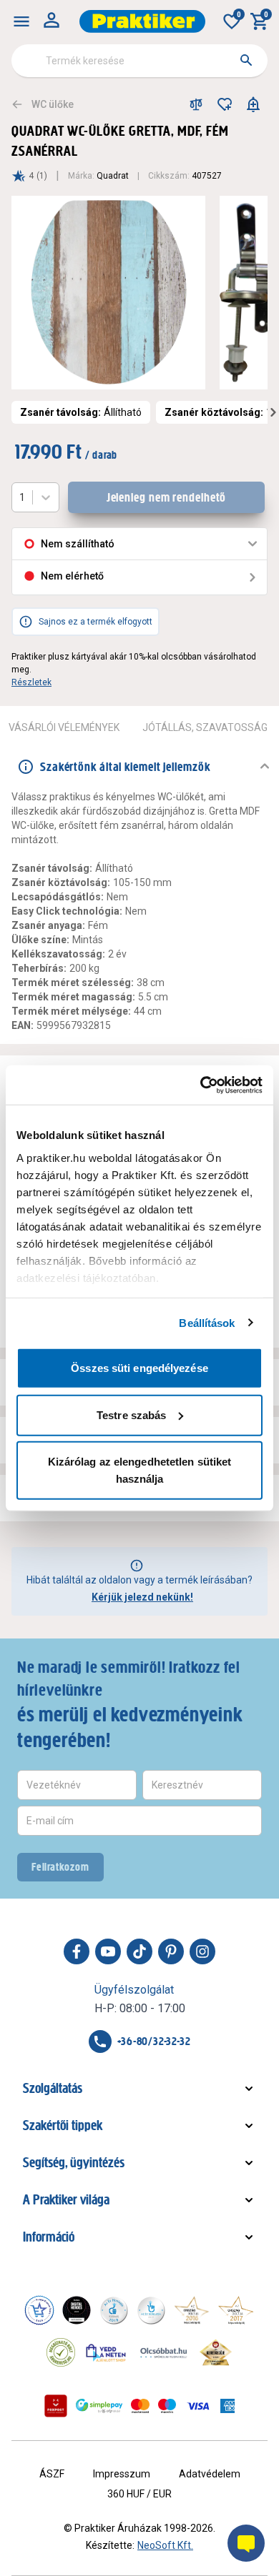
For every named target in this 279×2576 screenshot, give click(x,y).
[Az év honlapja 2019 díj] (151, 2310)
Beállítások (207, 1322)
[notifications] (253, 104)
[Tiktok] (139, 1951)
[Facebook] (77, 1951)
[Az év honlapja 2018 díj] (114, 2310)
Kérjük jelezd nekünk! (142, 1597)
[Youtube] (108, 1951)
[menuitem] (21, 21)
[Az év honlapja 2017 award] (236, 2310)
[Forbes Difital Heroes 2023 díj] (77, 2310)
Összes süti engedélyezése (139, 1368)
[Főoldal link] (142, 21)
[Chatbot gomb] (246, 2543)
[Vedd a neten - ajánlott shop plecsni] (106, 2352)
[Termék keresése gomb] (246, 60)
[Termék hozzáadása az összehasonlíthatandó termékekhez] (196, 104)
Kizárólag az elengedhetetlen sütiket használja (140, 1470)
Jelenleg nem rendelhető (167, 497)
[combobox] (139, 61)
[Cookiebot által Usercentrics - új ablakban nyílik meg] (201, 1085)
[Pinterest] (171, 1951)
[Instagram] (202, 1951)
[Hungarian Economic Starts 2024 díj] (39, 2310)
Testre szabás (131, 1414)
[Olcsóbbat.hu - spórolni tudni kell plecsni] (165, 2352)
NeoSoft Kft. (165, 2545)
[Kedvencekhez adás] (225, 104)
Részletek (31, 682)
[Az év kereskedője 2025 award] (216, 2352)
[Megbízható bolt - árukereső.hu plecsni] (61, 2352)
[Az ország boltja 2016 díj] (192, 2310)
